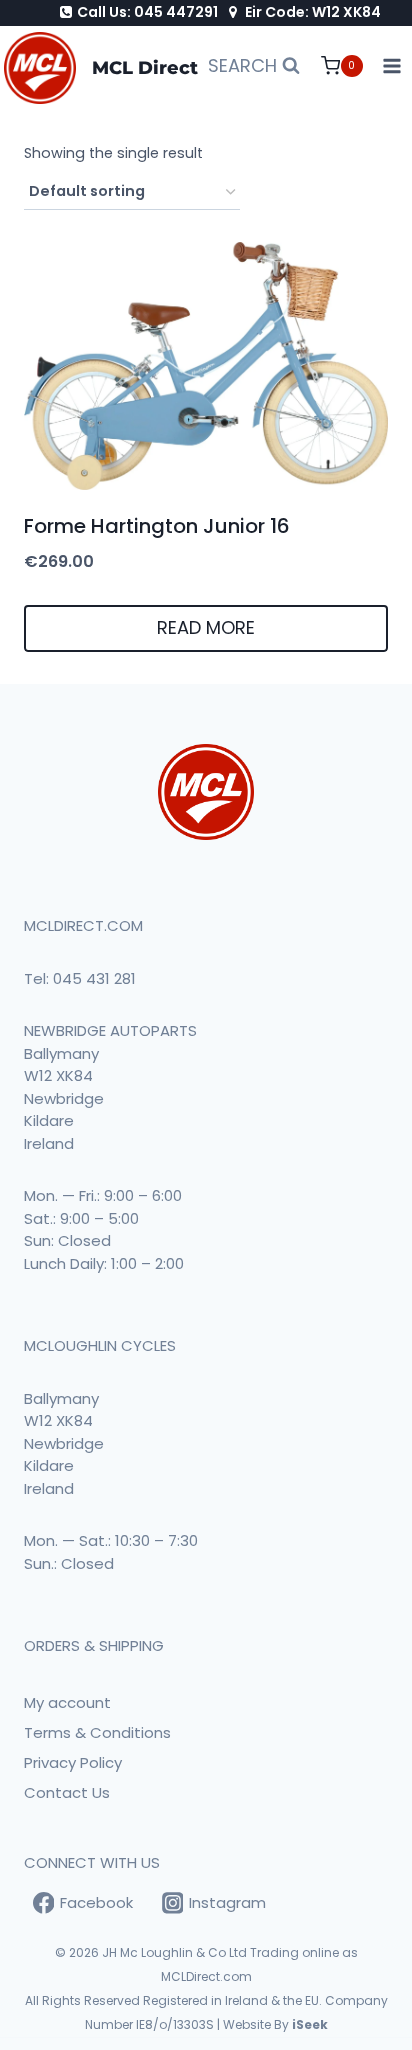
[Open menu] (392, 66)
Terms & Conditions (97, 1732)
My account (67, 1702)
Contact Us (67, 1792)
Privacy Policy (73, 1762)
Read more (206, 627)
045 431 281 (94, 978)
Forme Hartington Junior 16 (157, 526)
